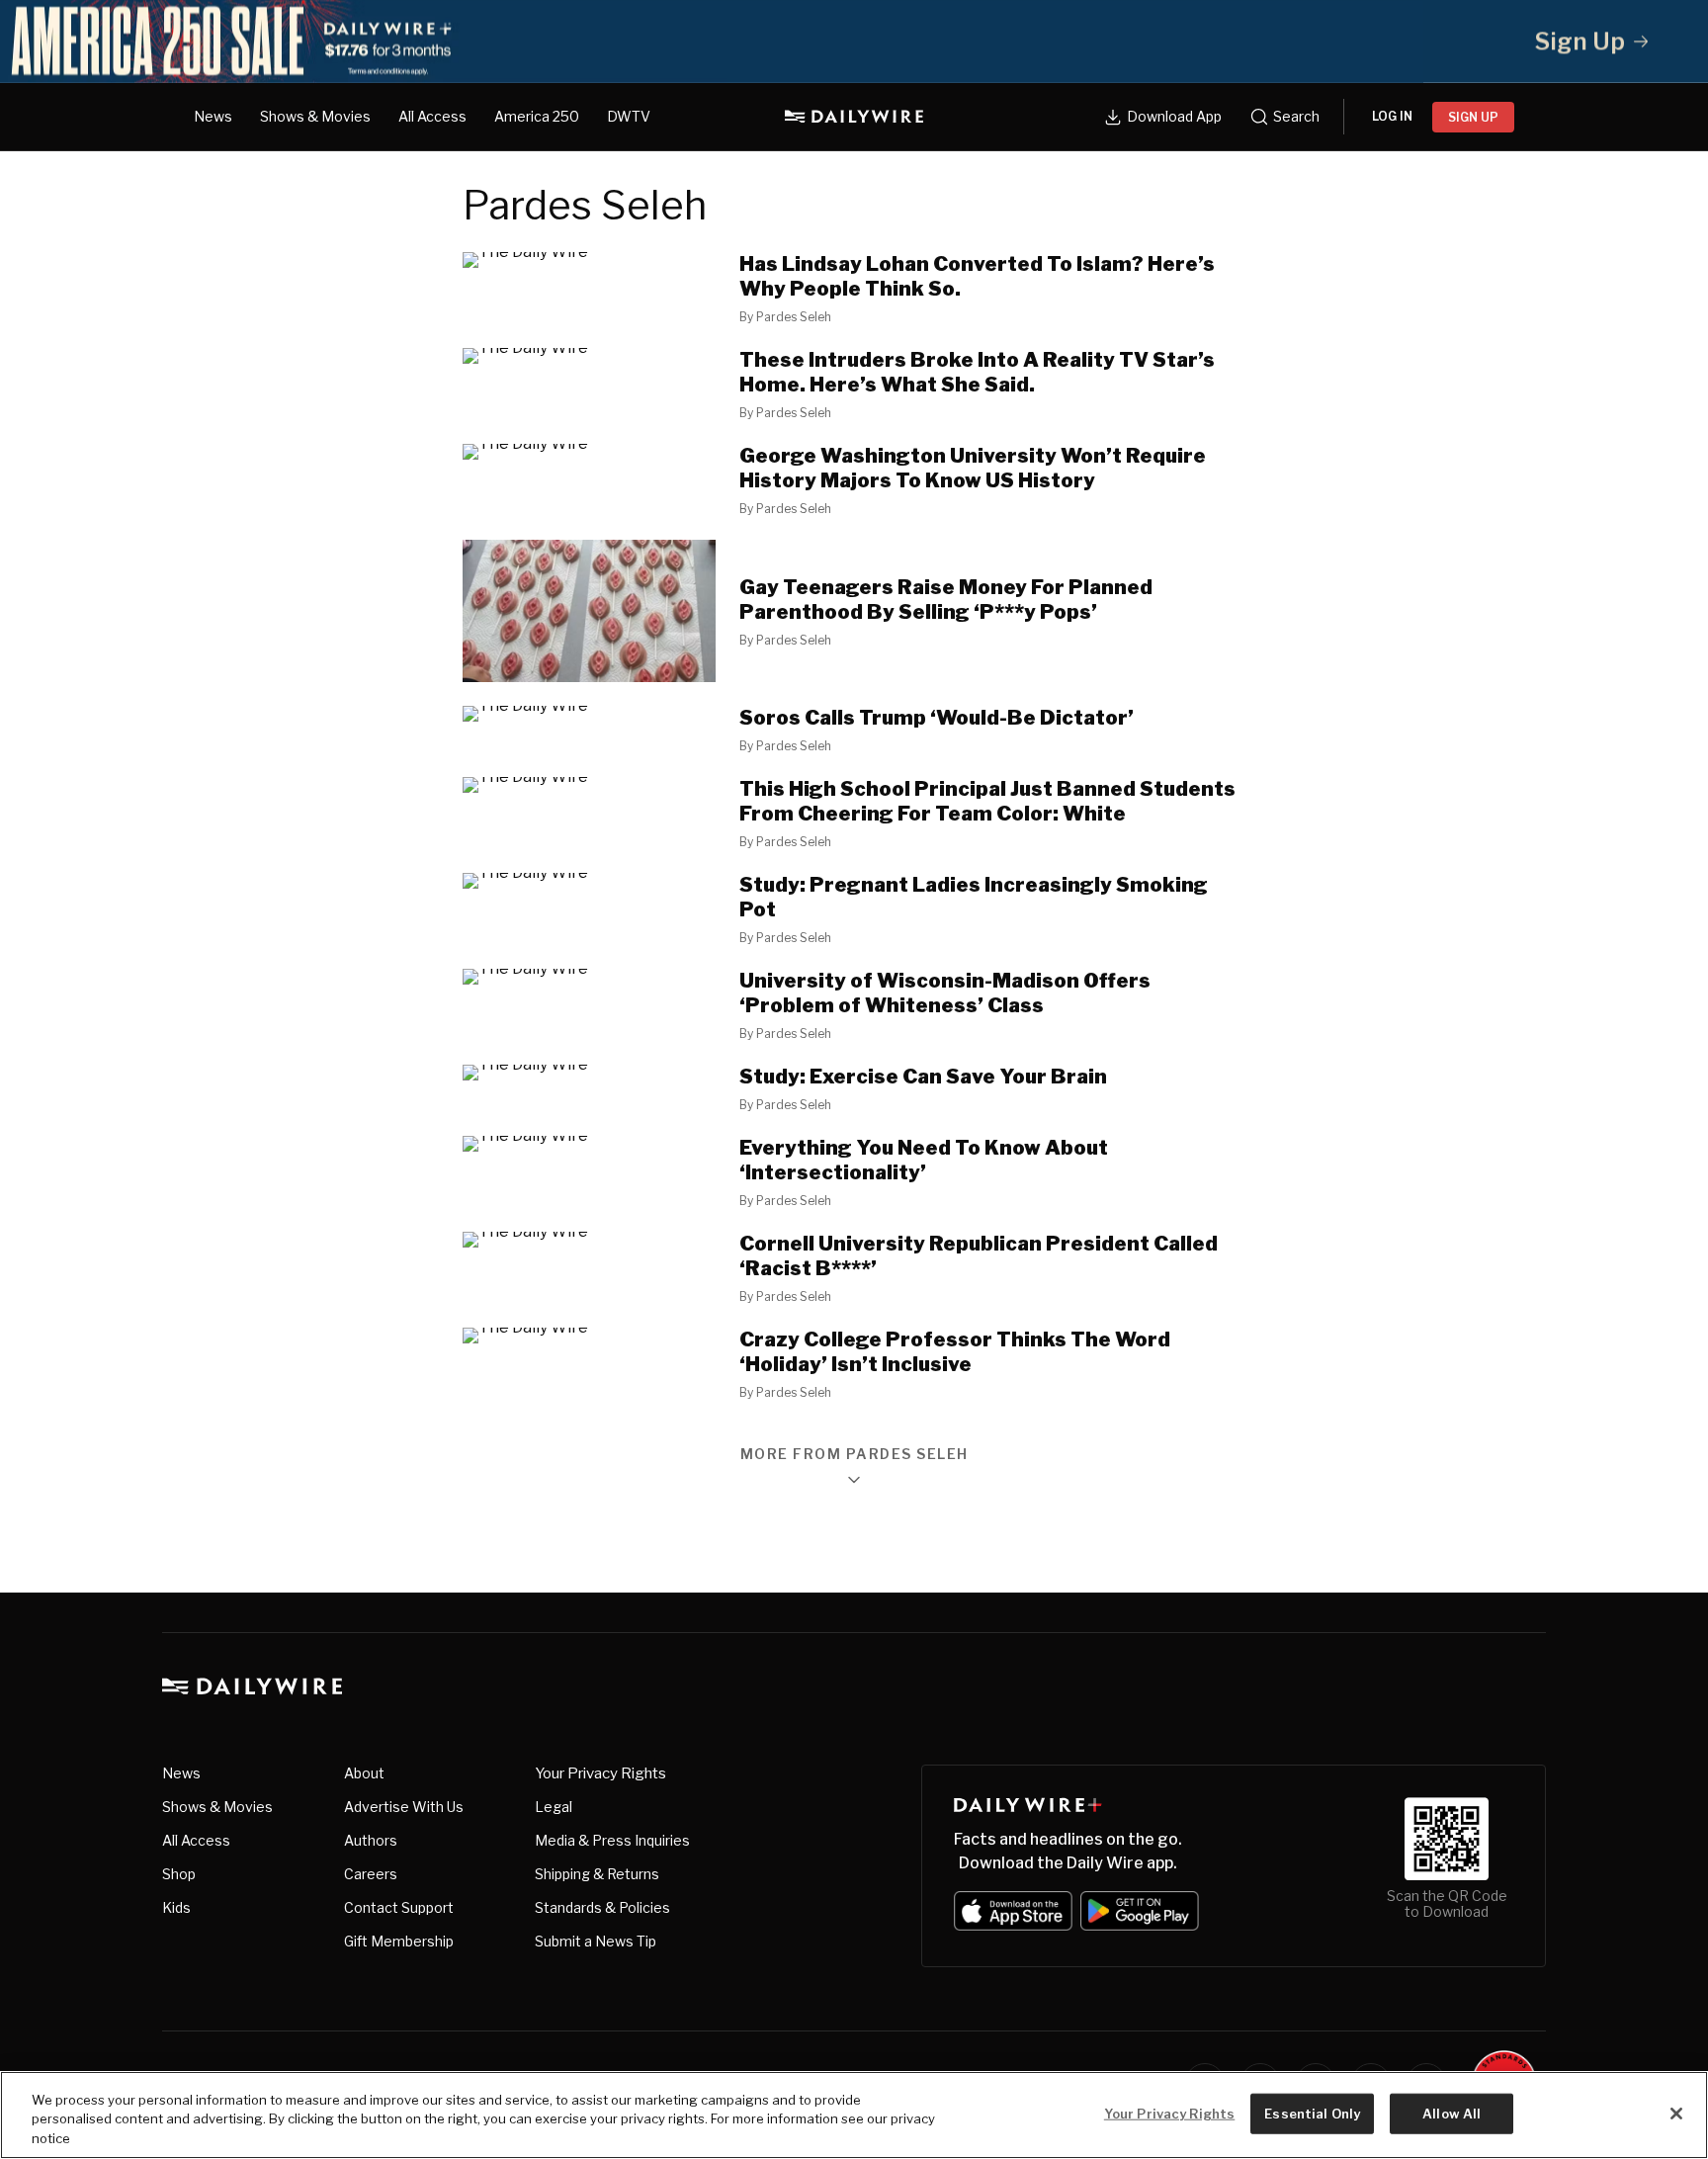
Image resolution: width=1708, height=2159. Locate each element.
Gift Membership (399, 1941)
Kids (176, 1907)
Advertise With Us (404, 1807)
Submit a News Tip (596, 1941)
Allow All (1452, 2113)
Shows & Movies (315, 116)
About (364, 1773)
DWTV (629, 116)
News (213, 116)
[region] (854, 2115)
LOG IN (1392, 116)
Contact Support (399, 1907)
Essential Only (1312, 2113)
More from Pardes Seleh (854, 1455)
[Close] (1676, 2114)
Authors (371, 1840)
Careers (371, 1874)
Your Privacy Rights (600, 1773)
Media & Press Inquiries (612, 1840)
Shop (179, 1874)
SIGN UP (1473, 117)
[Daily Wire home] (854, 117)
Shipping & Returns (597, 1874)
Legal (554, 1807)
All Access (432, 116)
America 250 (537, 116)
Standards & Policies (602, 1907)
